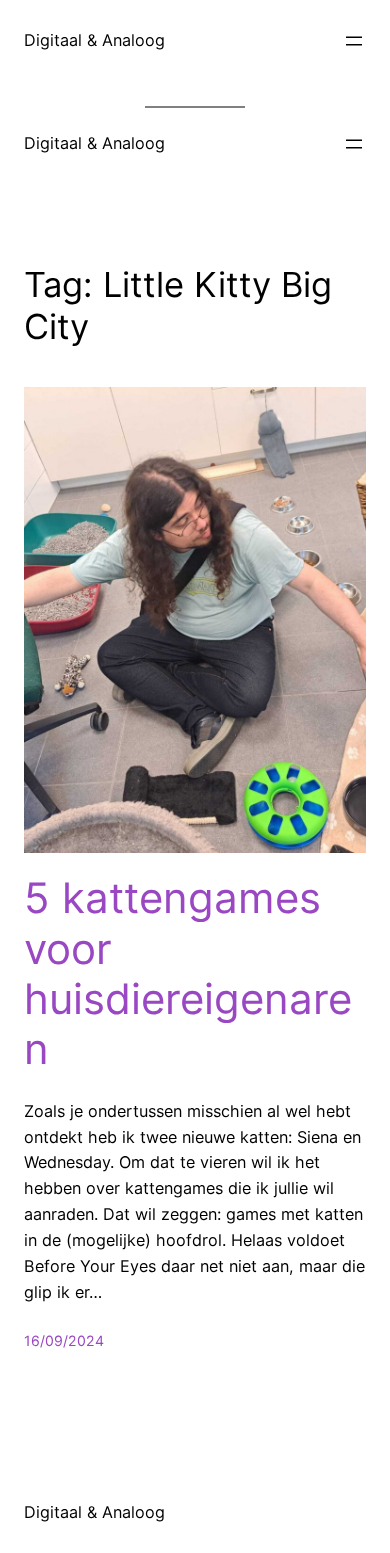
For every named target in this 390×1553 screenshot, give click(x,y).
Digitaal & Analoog (94, 40)
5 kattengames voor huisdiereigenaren (188, 973)
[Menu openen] (354, 41)
